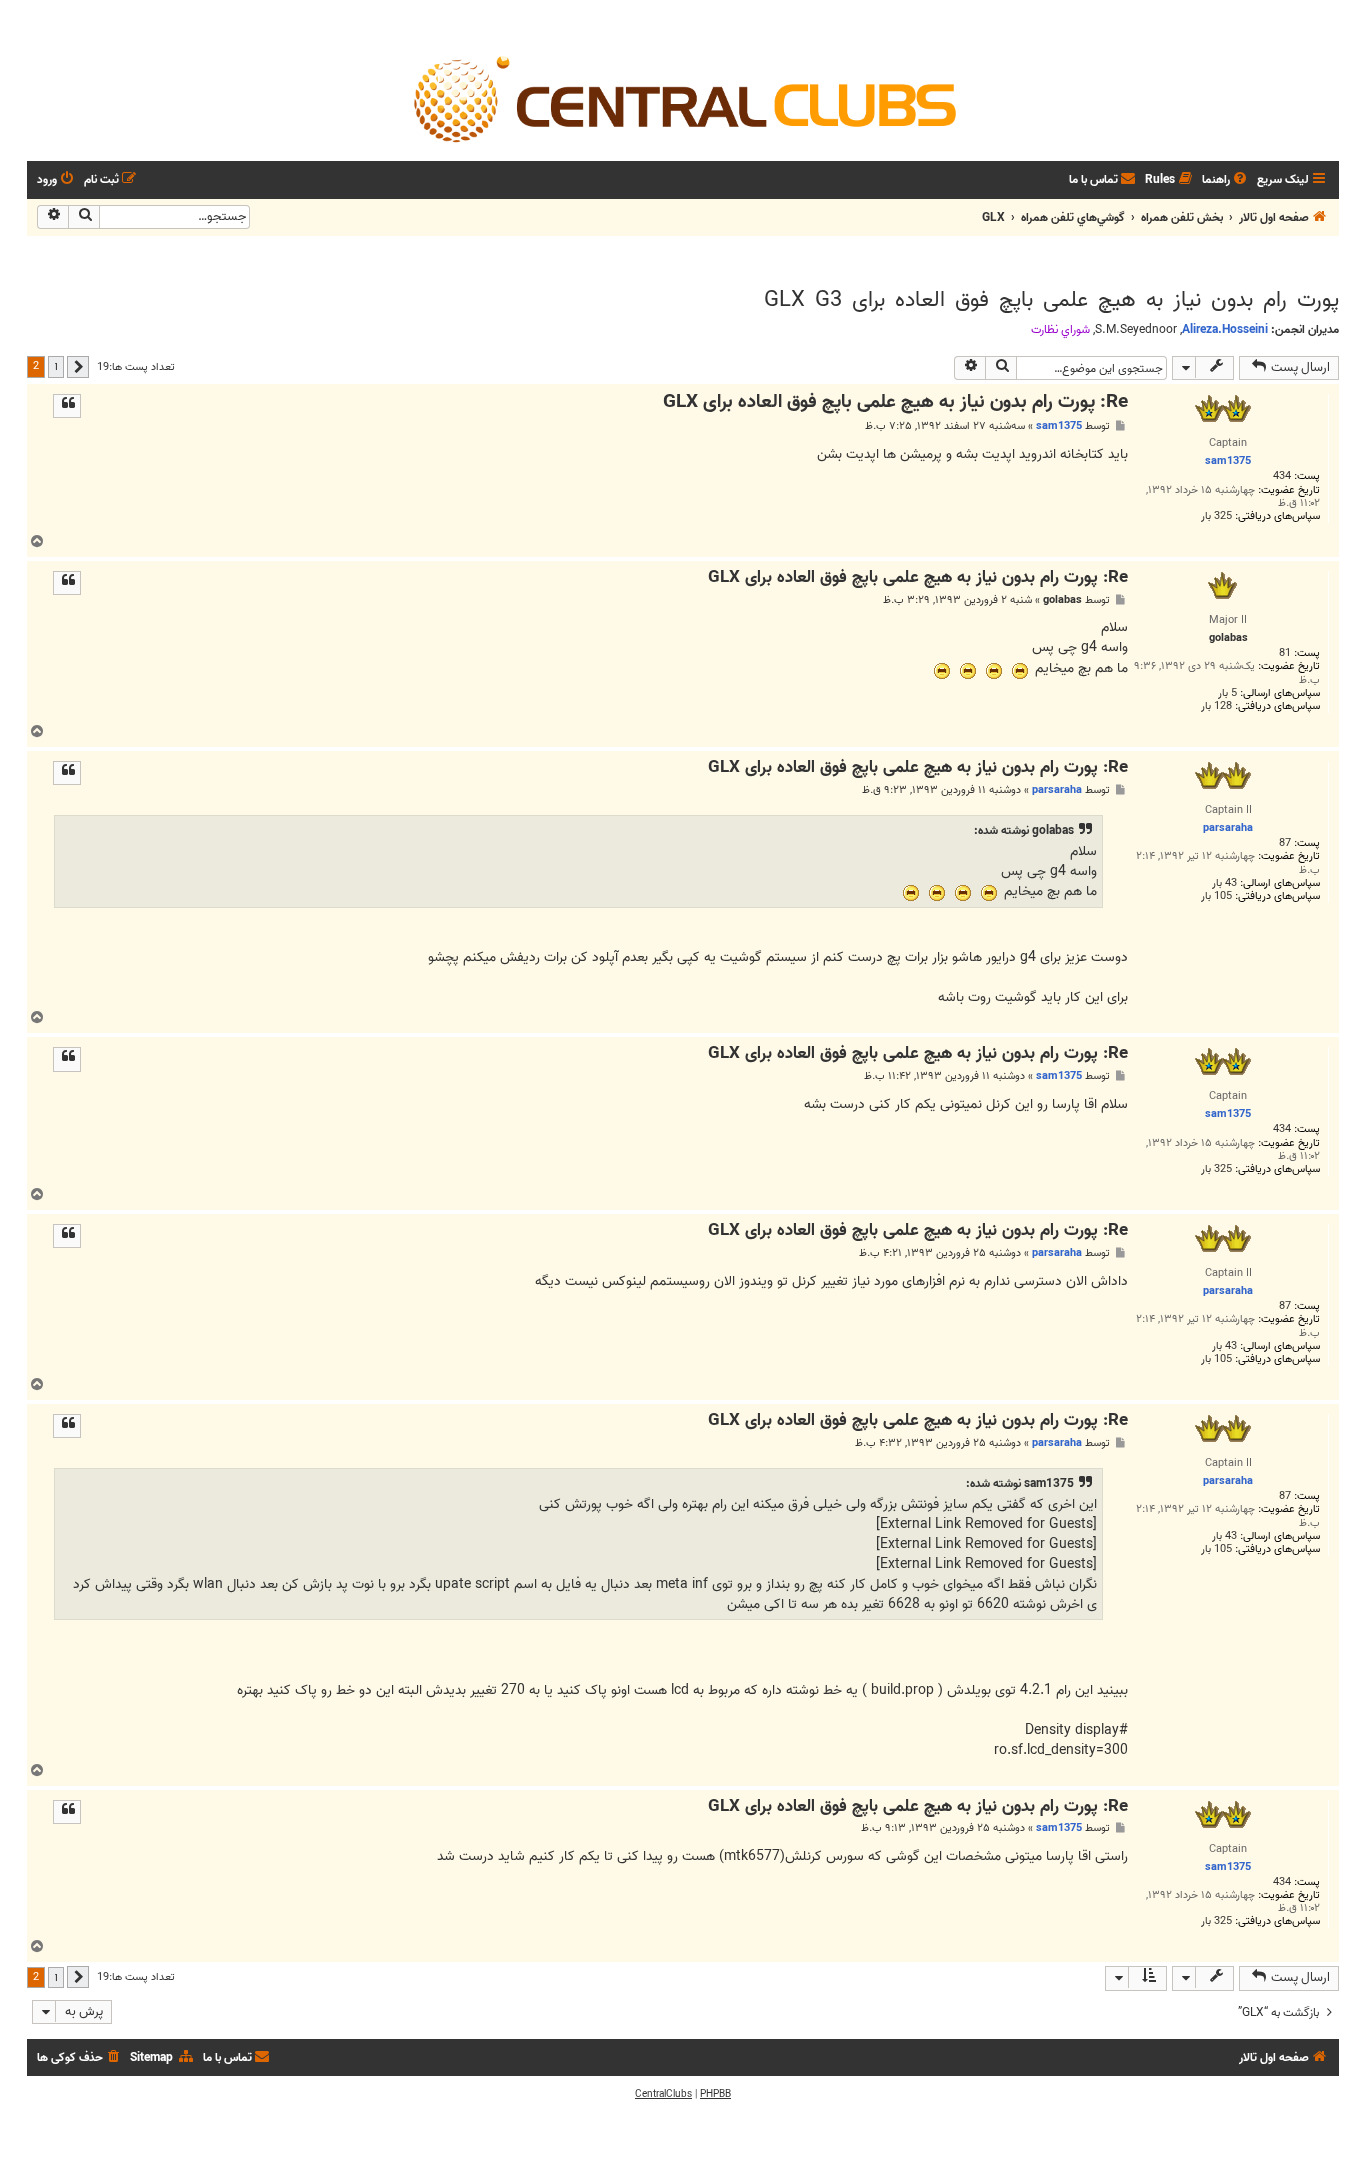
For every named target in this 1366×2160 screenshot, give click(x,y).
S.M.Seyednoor (1136, 330)
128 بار (1216, 706)
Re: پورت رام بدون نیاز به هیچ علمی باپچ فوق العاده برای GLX (895, 402)
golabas (1062, 600)
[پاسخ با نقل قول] (67, 406)
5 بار (1227, 693)
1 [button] (56, 366)
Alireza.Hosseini (1225, 329)
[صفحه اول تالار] (683, 98)
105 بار (1216, 896)
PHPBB (715, 2094)
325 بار (1216, 516)
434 (1282, 476)
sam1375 (1059, 426)
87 (1285, 843)
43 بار (1224, 883)
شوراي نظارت (1060, 330)
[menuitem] (1226, 180)
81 (1285, 653)
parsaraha (1057, 790)
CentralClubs (663, 2094)
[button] (78, 367)
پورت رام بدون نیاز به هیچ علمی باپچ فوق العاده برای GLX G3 (1051, 300)
